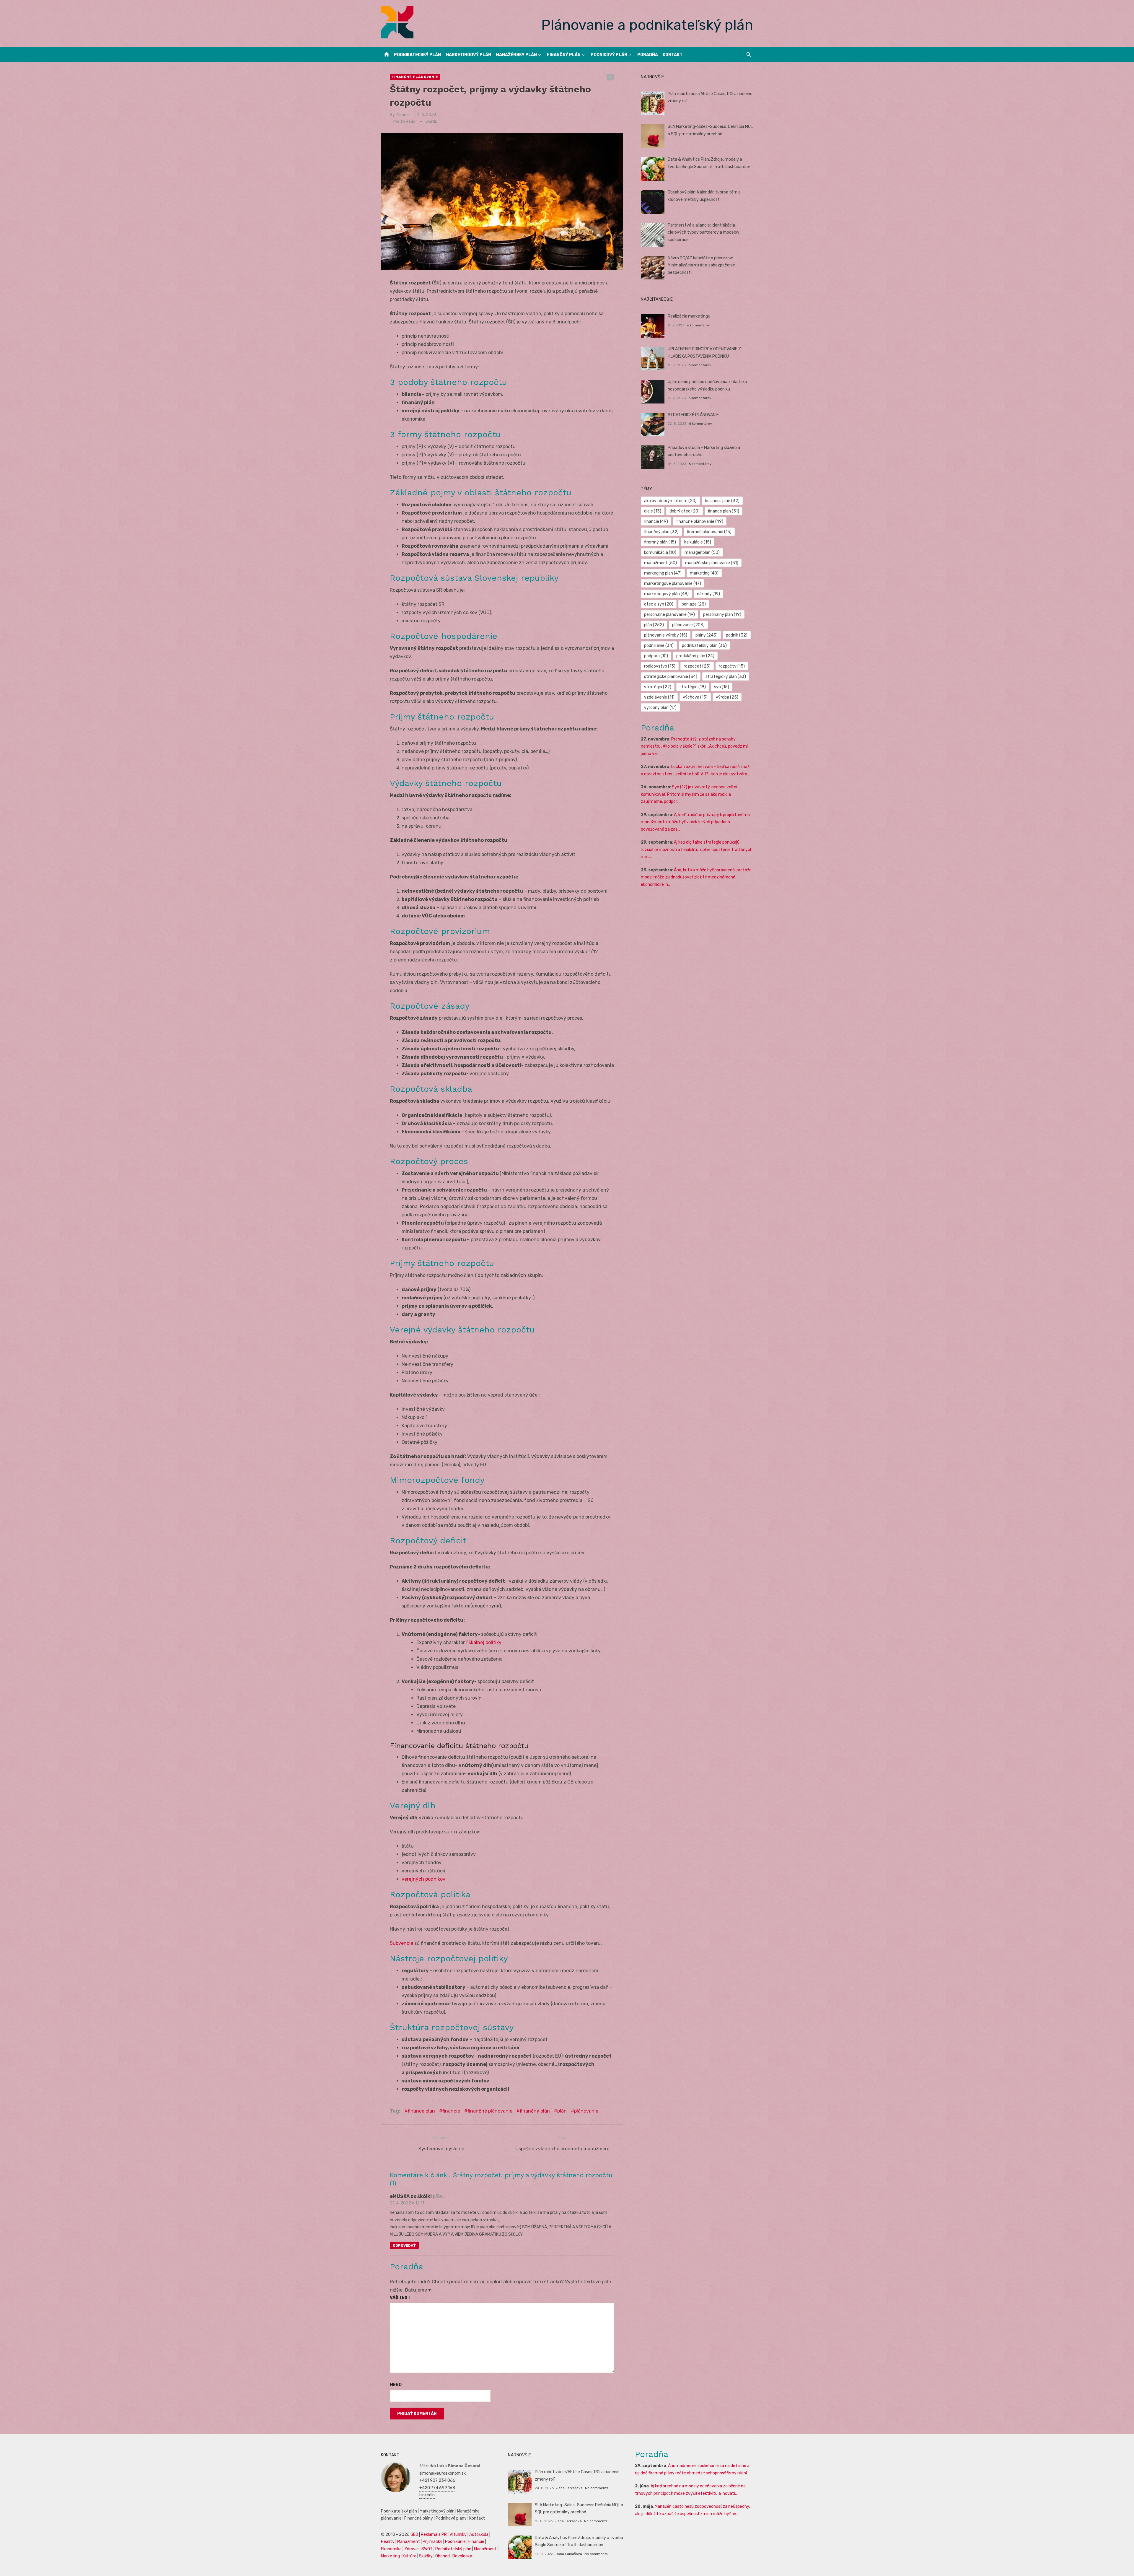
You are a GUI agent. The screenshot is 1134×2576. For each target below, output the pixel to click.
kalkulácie (698, 542)
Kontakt (673, 55)
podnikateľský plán (704, 646)
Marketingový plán (468, 55)
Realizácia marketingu (689, 316)
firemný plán (660, 542)
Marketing (390, 2556)
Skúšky (426, 2556)
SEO (414, 2534)
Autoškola (479, 2534)
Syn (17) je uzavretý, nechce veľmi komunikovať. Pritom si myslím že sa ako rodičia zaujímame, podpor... (689, 794)
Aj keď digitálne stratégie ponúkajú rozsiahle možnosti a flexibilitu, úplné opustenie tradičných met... (697, 850)
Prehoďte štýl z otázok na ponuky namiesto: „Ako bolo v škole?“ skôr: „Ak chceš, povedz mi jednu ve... (694, 746)
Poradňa (648, 55)
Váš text (400, 2298)
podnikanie (659, 646)
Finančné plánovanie (415, 77)
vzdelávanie (659, 697)
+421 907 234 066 (437, 2480)
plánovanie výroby (666, 635)
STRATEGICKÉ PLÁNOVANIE (693, 415)
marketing (704, 573)
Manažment (409, 2542)
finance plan (421, 2111)
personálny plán (722, 615)
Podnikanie (455, 2542)
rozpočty (732, 666)
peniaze (694, 604)
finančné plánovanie (490, 2111)
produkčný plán (695, 656)
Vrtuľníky (458, 2534)
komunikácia (660, 553)
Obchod (443, 2556)
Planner (403, 115)
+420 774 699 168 (437, 2488)
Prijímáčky (432, 2542)
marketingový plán (666, 594)
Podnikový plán (609, 55)
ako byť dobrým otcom (670, 501)
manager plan (702, 553)
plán (562, 2111)
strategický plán (726, 677)
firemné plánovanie (709, 532)
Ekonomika (391, 2549)
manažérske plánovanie (712, 563)
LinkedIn (427, 2495)
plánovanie (586, 2111)
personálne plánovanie (669, 615)
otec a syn (659, 604)
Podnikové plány (451, 2518)
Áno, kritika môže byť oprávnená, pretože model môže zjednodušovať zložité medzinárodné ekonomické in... (696, 877)
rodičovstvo (660, 666)
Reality (388, 2542)
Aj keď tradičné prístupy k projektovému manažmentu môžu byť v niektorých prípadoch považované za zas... (695, 822)
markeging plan (663, 573)
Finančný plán (564, 55)
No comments (597, 2488)
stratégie (693, 687)
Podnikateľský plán (417, 55)
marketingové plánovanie (673, 584)
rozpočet (697, 666)
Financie (476, 2542)
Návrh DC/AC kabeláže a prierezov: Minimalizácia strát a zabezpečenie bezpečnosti (701, 265)
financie (451, 2111)
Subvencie (401, 1943)
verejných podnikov (423, 1879)
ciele (653, 511)
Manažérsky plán (516, 55)
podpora (656, 656)
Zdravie (412, 2549)
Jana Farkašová (569, 2488)
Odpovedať (404, 2245)
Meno (396, 2385)
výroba (727, 697)
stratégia (658, 687)
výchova (695, 697)
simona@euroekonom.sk (443, 2473)
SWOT (427, 2549)
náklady (708, 594)
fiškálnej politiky (484, 1642)
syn (722, 687)
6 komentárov (698, 325)
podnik (737, 635)
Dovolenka (462, 2556)
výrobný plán (660, 708)
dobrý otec (685, 511)
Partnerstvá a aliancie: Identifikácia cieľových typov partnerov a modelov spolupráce (704, 232)
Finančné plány (419, 2518)
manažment (660, 563)
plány (707, 635)
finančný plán (535, 2111)
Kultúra (409, 2556)
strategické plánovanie (671, 677)
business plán (722, 501)
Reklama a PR (434, 2534)
